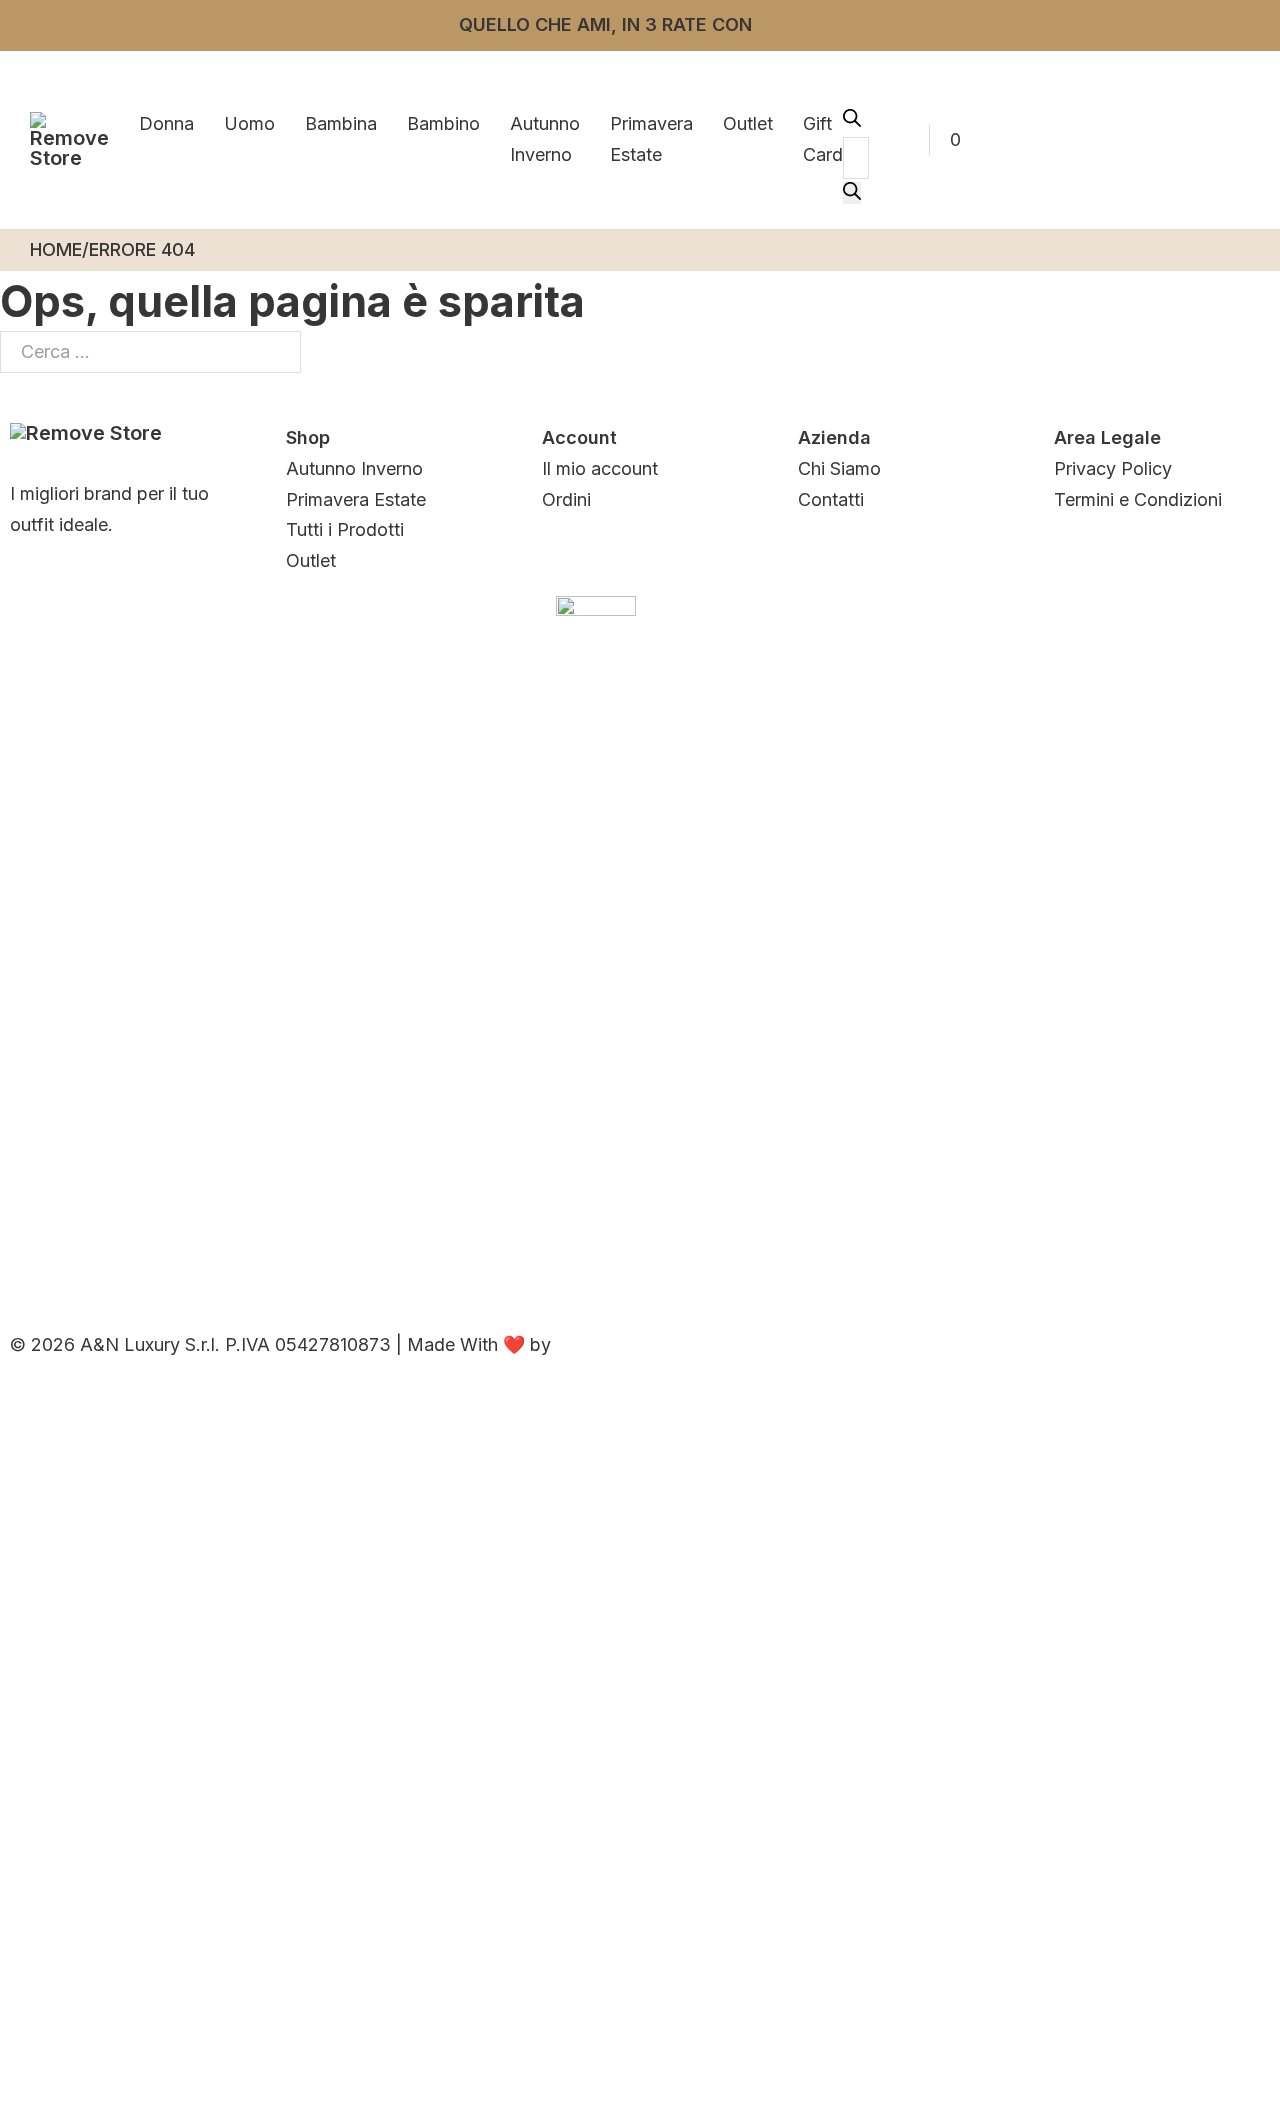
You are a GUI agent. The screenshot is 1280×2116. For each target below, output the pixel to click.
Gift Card (823, 139)
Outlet (748, 123)
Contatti (831, 499)
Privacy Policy (1113, 468)
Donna (166, 123)
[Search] (852, 193)
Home (56, 249)
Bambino (443, 123)
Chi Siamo (839, 468)
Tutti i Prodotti (345, 529)
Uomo (249, 123)
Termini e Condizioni (1138, 499)
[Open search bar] (852, 120)
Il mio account (600, 468)
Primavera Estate (651, 139)
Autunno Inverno (545, 139)
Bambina (341, 123)
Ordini (566, 499)
